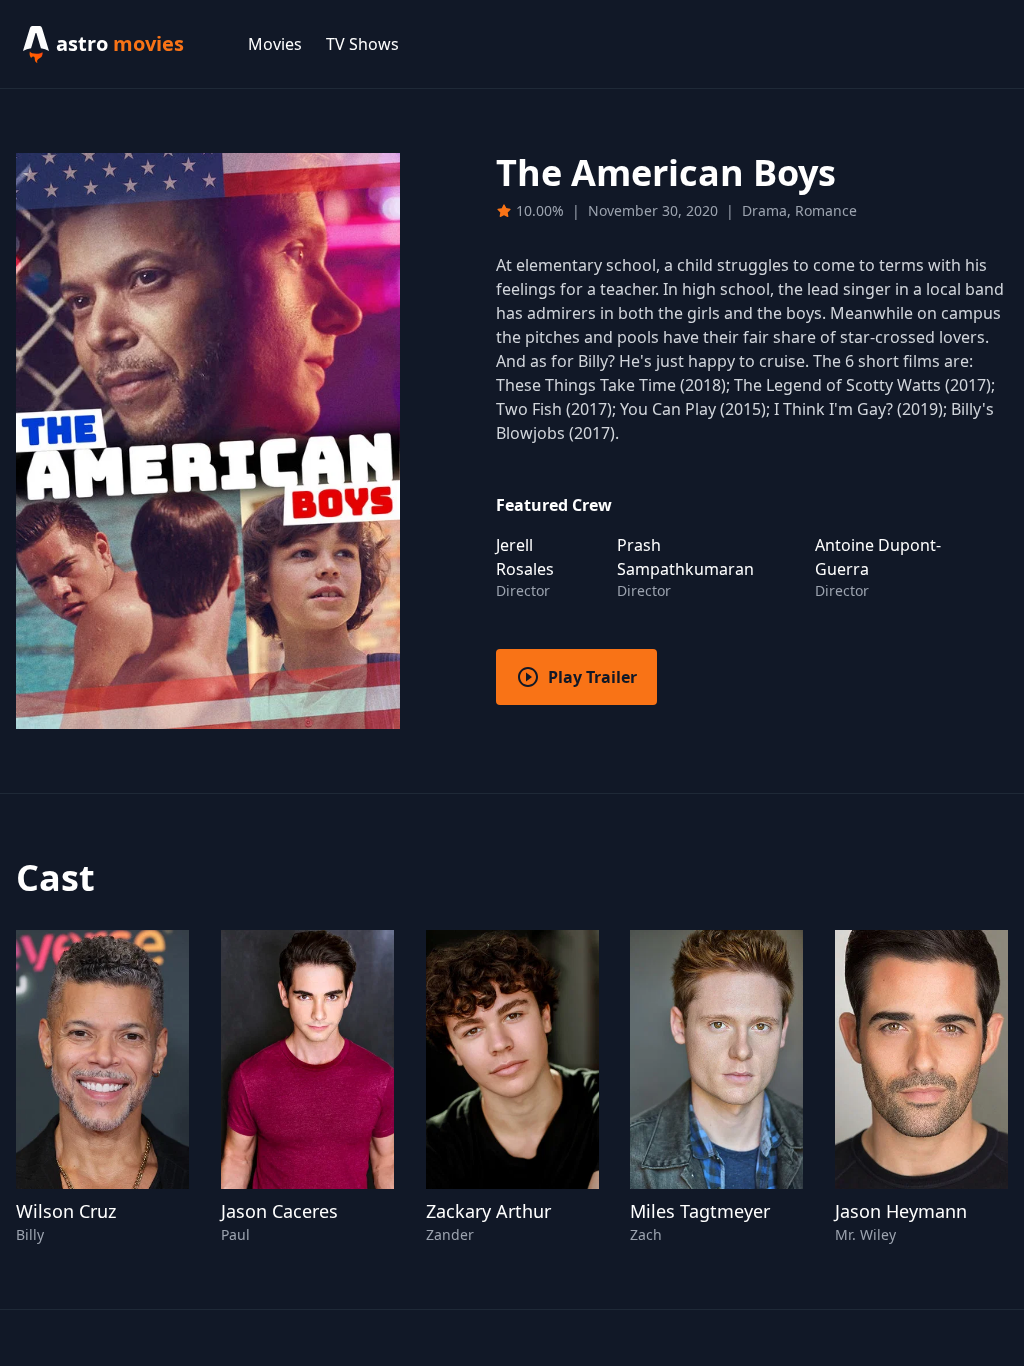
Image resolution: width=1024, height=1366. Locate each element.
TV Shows (362, 44)
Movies (275, 44)
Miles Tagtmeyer (700, 1211)
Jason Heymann (901, 1211)
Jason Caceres (279, 1211)
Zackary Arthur (488, 1211)
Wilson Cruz (66, 1211)
